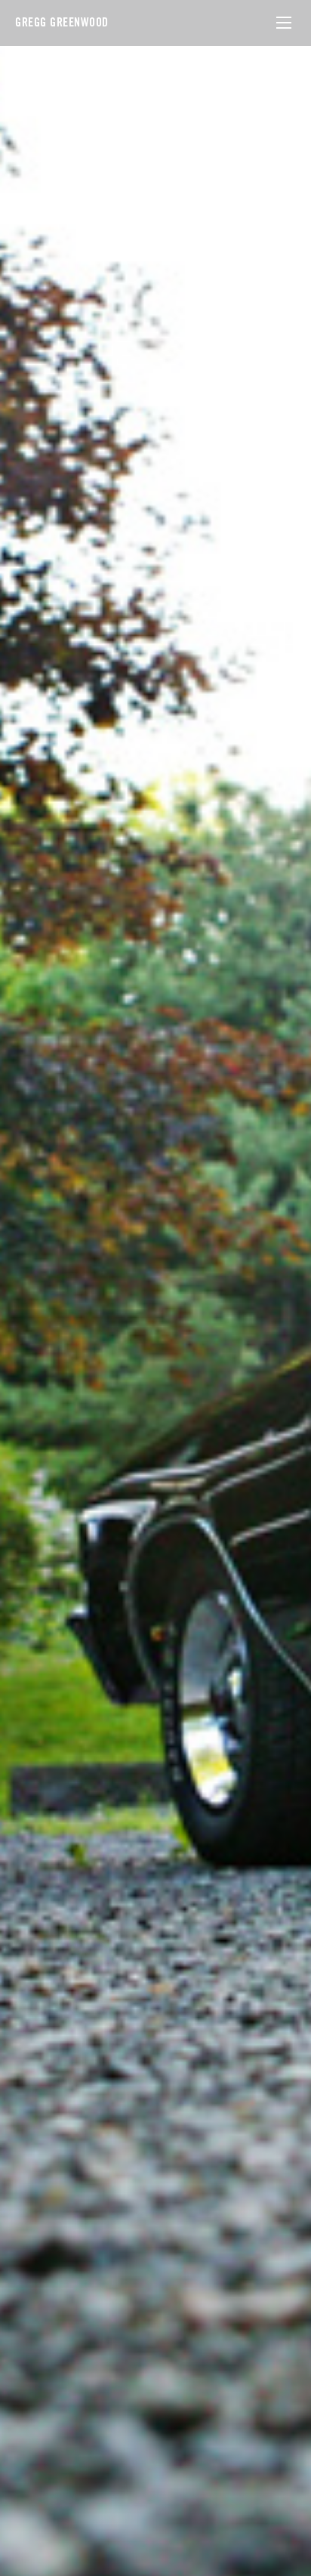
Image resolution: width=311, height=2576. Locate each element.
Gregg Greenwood (62, 22)
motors (65, 1311)
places (94, 1311)
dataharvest (48, 1333)
